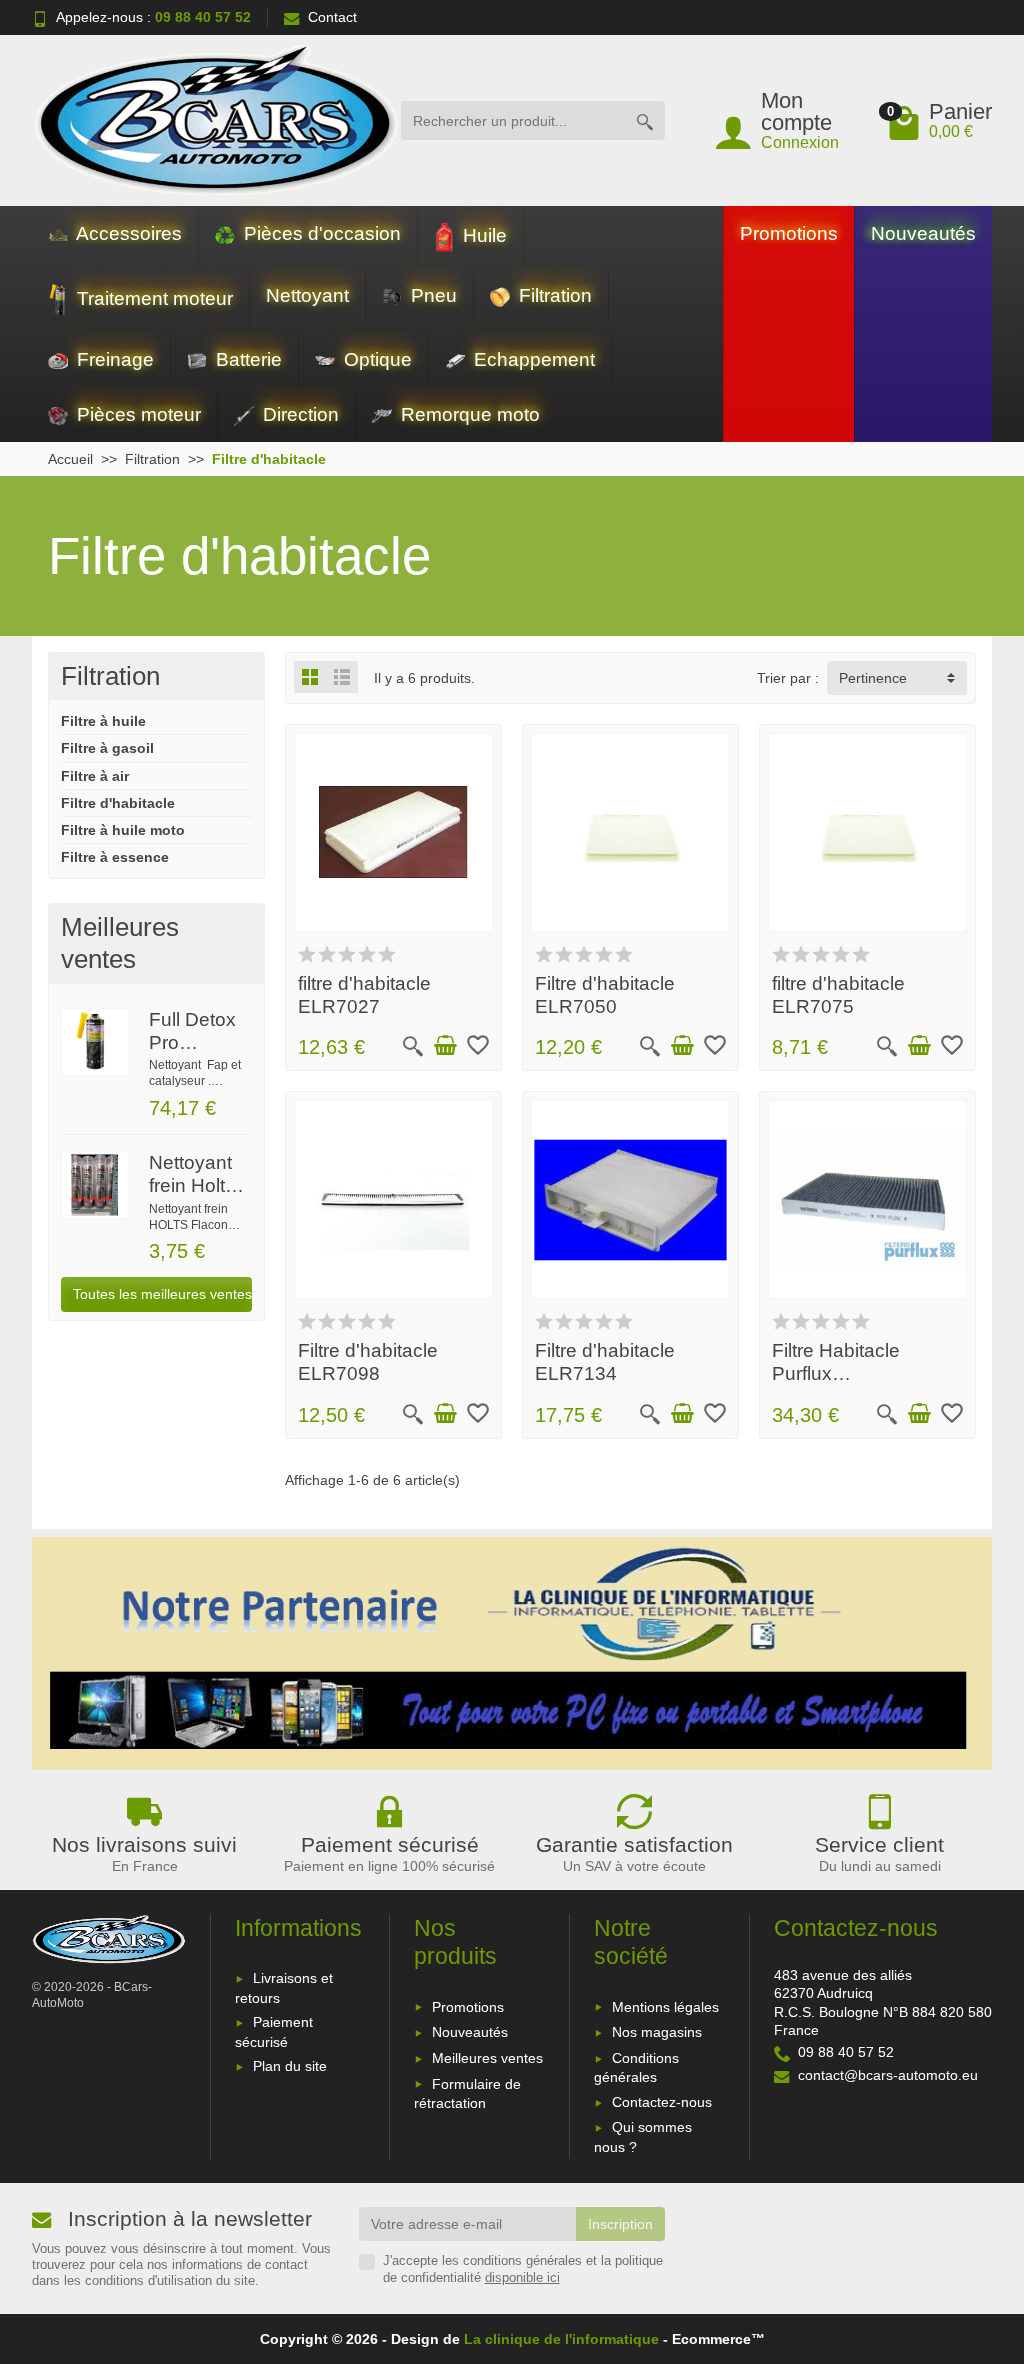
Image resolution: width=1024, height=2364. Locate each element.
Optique (375, 359)
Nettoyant (307, 295)
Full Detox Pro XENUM (192, 1042)
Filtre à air (95, 776)
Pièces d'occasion (320, 233)
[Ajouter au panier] (445, 1046)
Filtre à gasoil (107, 748)
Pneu (431, 295)
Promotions (789, 233)
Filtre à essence (115, 857)
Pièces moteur (136, 414)
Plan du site (290, 2066)
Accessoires (127, 233)
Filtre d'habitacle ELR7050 (605, 994)
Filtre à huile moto (123, 830)
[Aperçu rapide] (413, 1046)
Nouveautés (923, 233)
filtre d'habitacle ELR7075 (838, 994)
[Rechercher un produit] (645, 120)
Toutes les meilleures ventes (162, 1294)
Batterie (246, 359)
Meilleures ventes (487, 2058)
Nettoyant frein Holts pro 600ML (195, 1185)
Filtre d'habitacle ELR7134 (605, 1361)
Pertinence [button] (873, 678)
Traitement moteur (152, 298)
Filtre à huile (103, 721)
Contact (332, 17)
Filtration (553, 295)
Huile (482, 235)
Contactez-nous (662, 2102)
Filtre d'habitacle (118, 803)
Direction (298, 414)
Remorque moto (468, 414)
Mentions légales (665, 2007)
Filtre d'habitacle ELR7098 (368, 1361)
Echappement (532, 359)
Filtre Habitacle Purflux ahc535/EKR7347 (849, 1373)
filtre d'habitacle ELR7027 (364, 994)
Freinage (113, 359)
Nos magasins (657, 2032)
